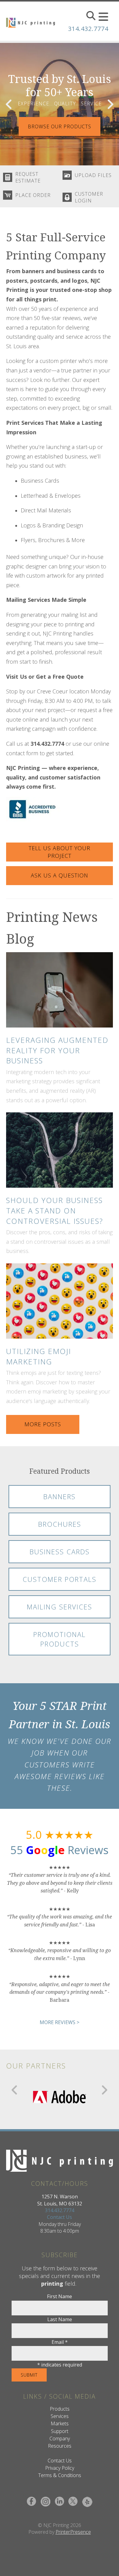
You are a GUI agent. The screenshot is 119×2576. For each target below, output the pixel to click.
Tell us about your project (60, 852)
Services (60, 2416)
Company (60, 2438)
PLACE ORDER (33, 195)
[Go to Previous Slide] (15, 2090)
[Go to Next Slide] (104, 2090)
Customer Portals (60, 1579)
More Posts (43, 1424)
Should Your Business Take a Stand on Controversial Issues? (55, 1210)
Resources (60, 2446)
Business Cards (60, 1552)
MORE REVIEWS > (60, 2022)
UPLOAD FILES (93, 175)
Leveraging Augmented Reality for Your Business (57, 1050)
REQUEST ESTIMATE (28, 177)
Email (60, 2342)
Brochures (60, 1524)
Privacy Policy (60, 2468)
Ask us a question (60, 875)
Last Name (60, 2319)
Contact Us (60, 2217)
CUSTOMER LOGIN (89, 197)
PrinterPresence (73, 2532)
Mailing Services (60, 1607)
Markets (60, 2423)
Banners (60, 1496)
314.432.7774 (88, 29)
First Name (60, 2296)
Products (60, 2409)
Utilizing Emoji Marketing (39, 1356)
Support (60, 2431)
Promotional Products (60, 1639)
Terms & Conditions (60, 2475)
